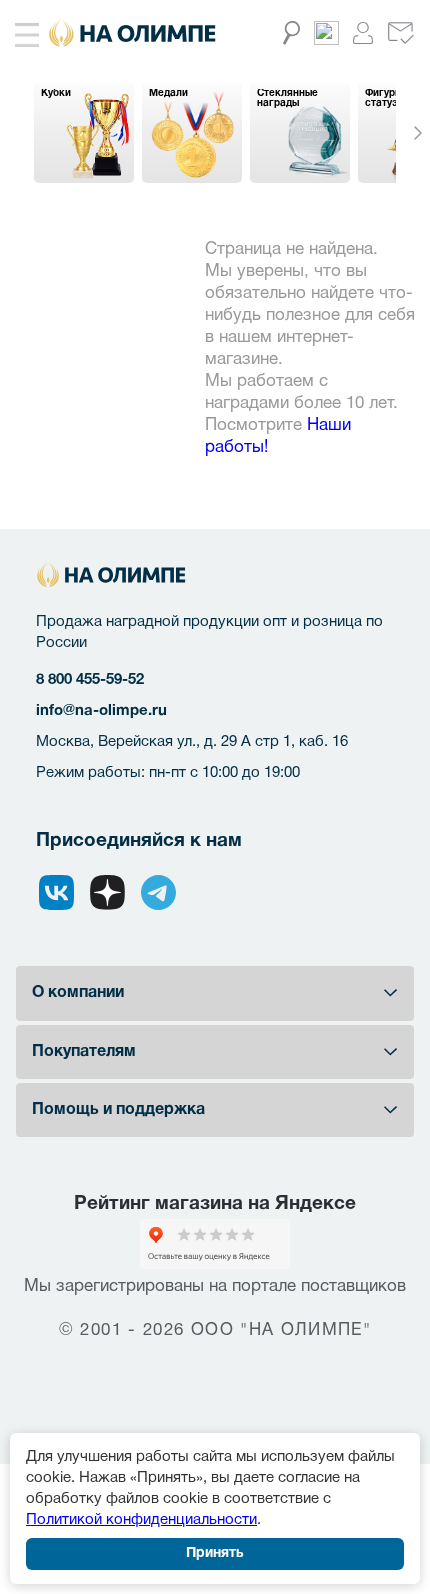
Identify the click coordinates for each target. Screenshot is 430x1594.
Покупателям (84, 1052)
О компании (78, 993)
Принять (215, 1553)
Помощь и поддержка (118, 1110)
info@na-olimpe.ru (101, 711)
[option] (84, 133)
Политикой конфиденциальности (141, 1520)
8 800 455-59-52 (90, 680)
